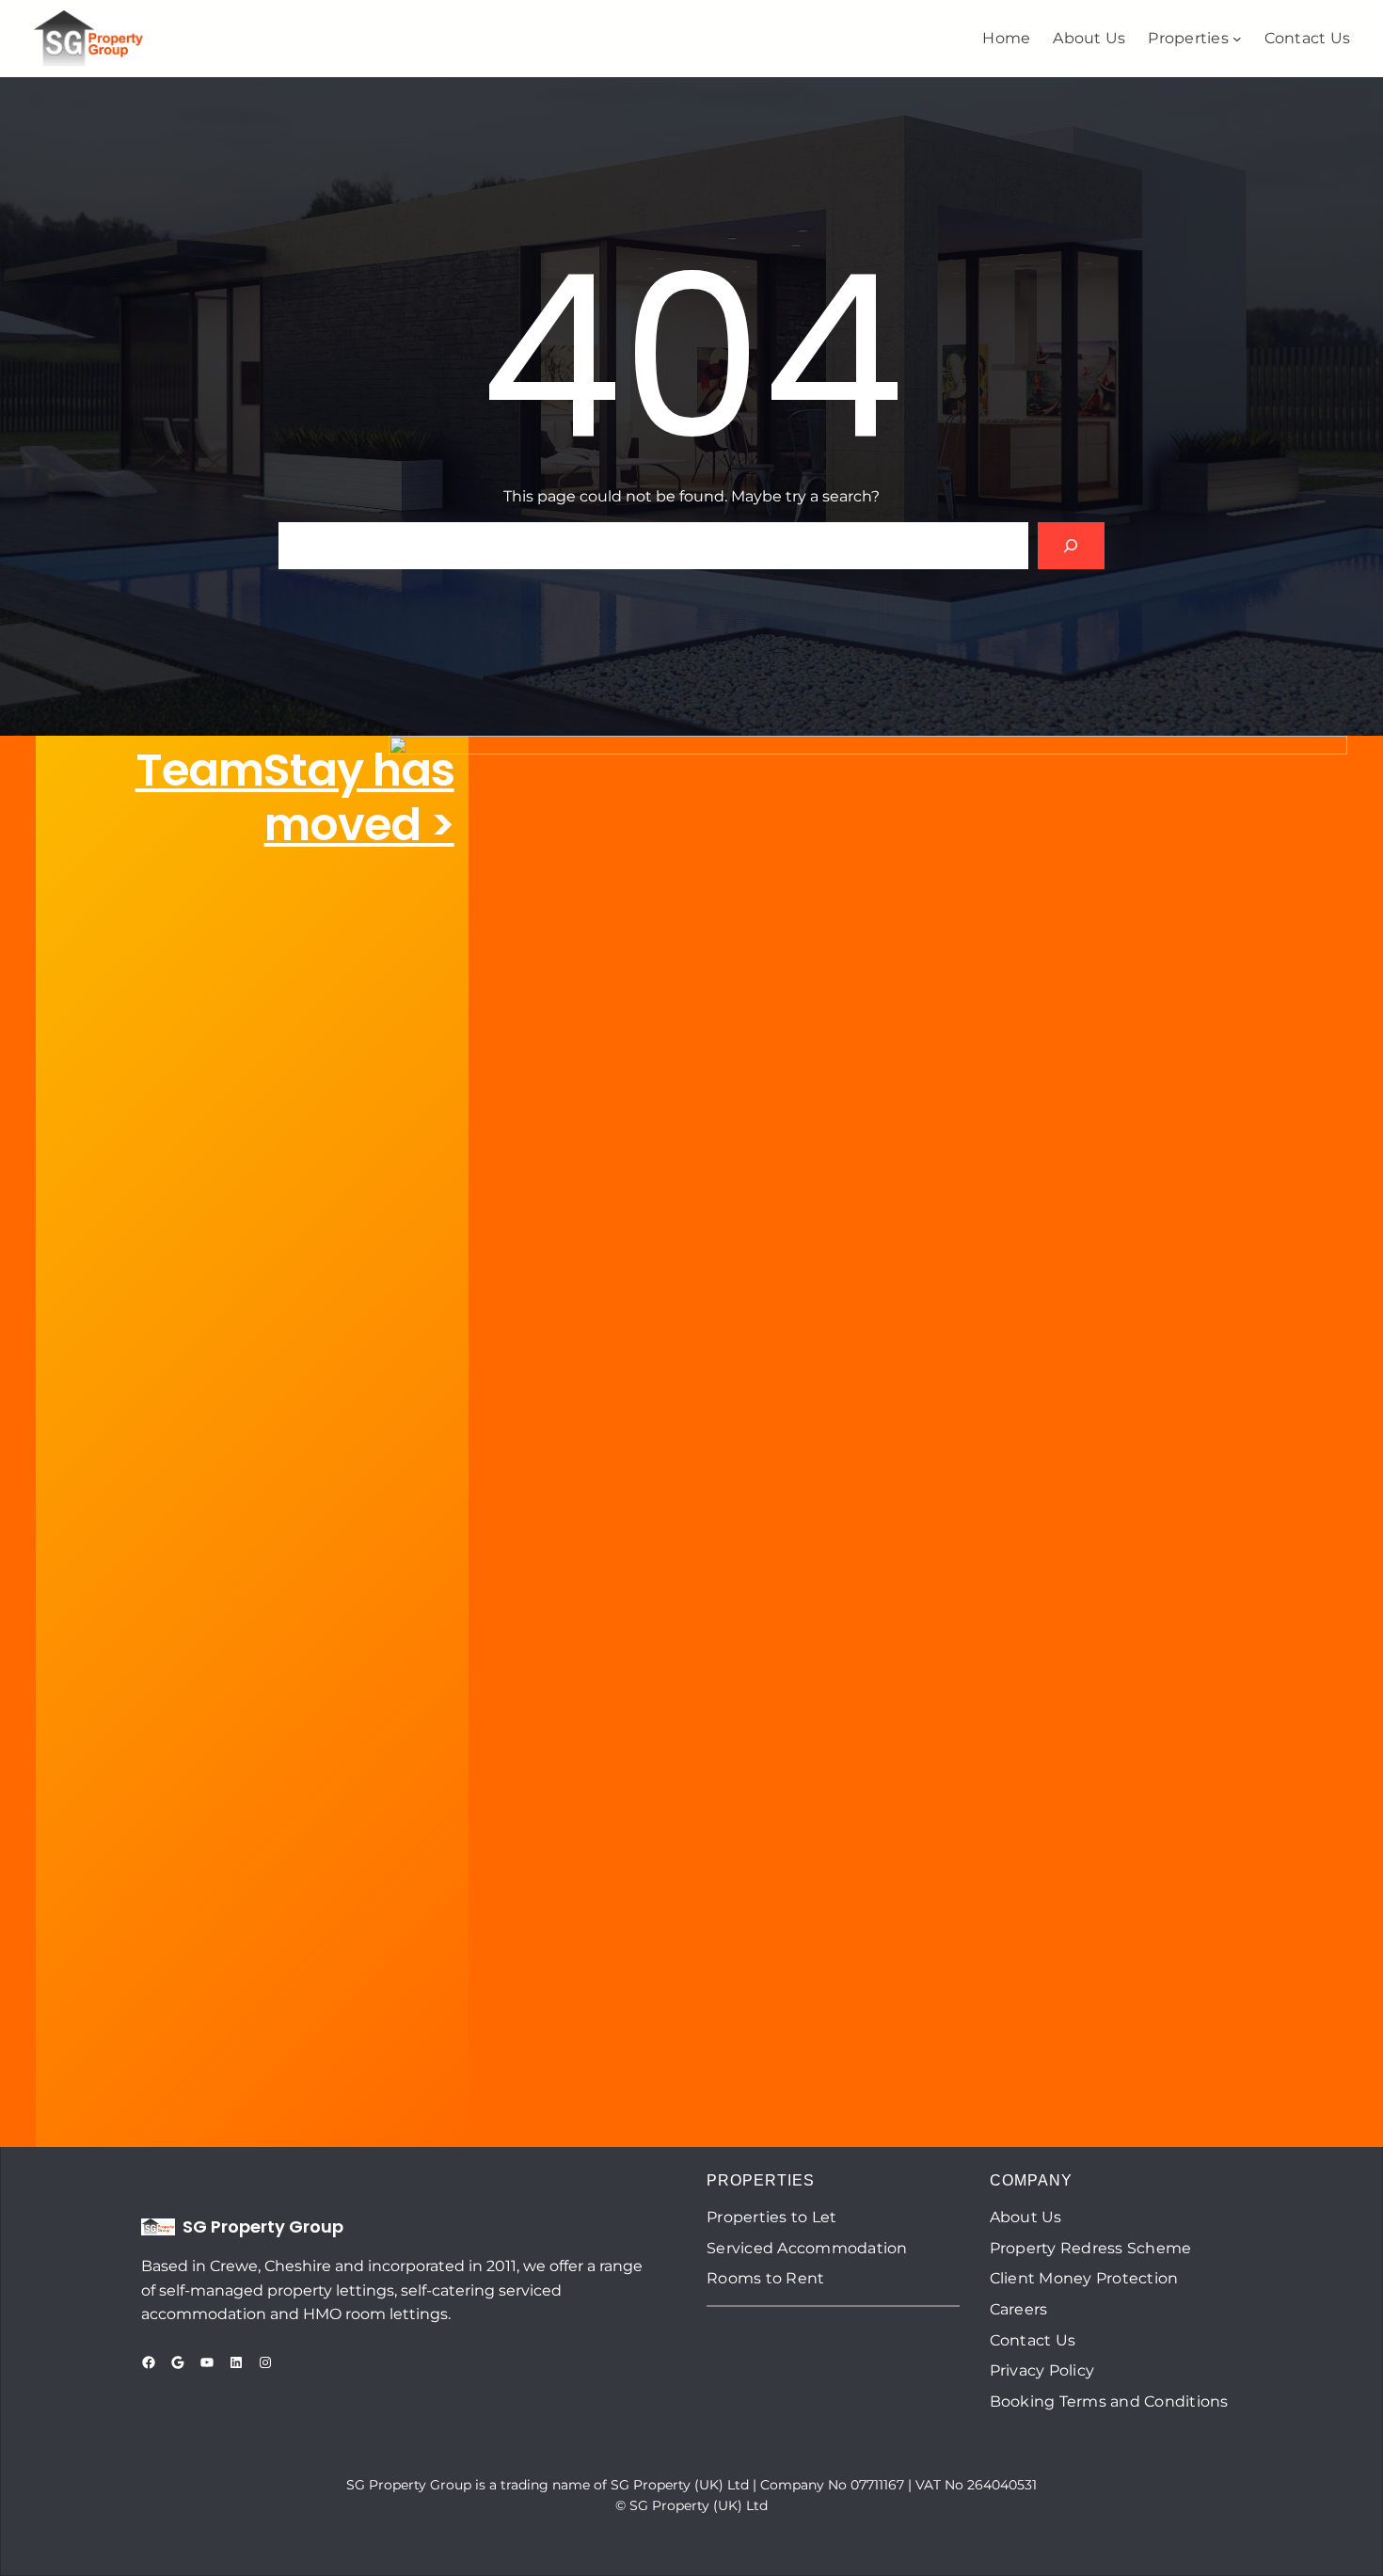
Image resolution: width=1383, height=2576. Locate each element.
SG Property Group (263, 2226)
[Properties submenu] (1237, 39)
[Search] (1071, 545)
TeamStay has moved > (295, 797)
